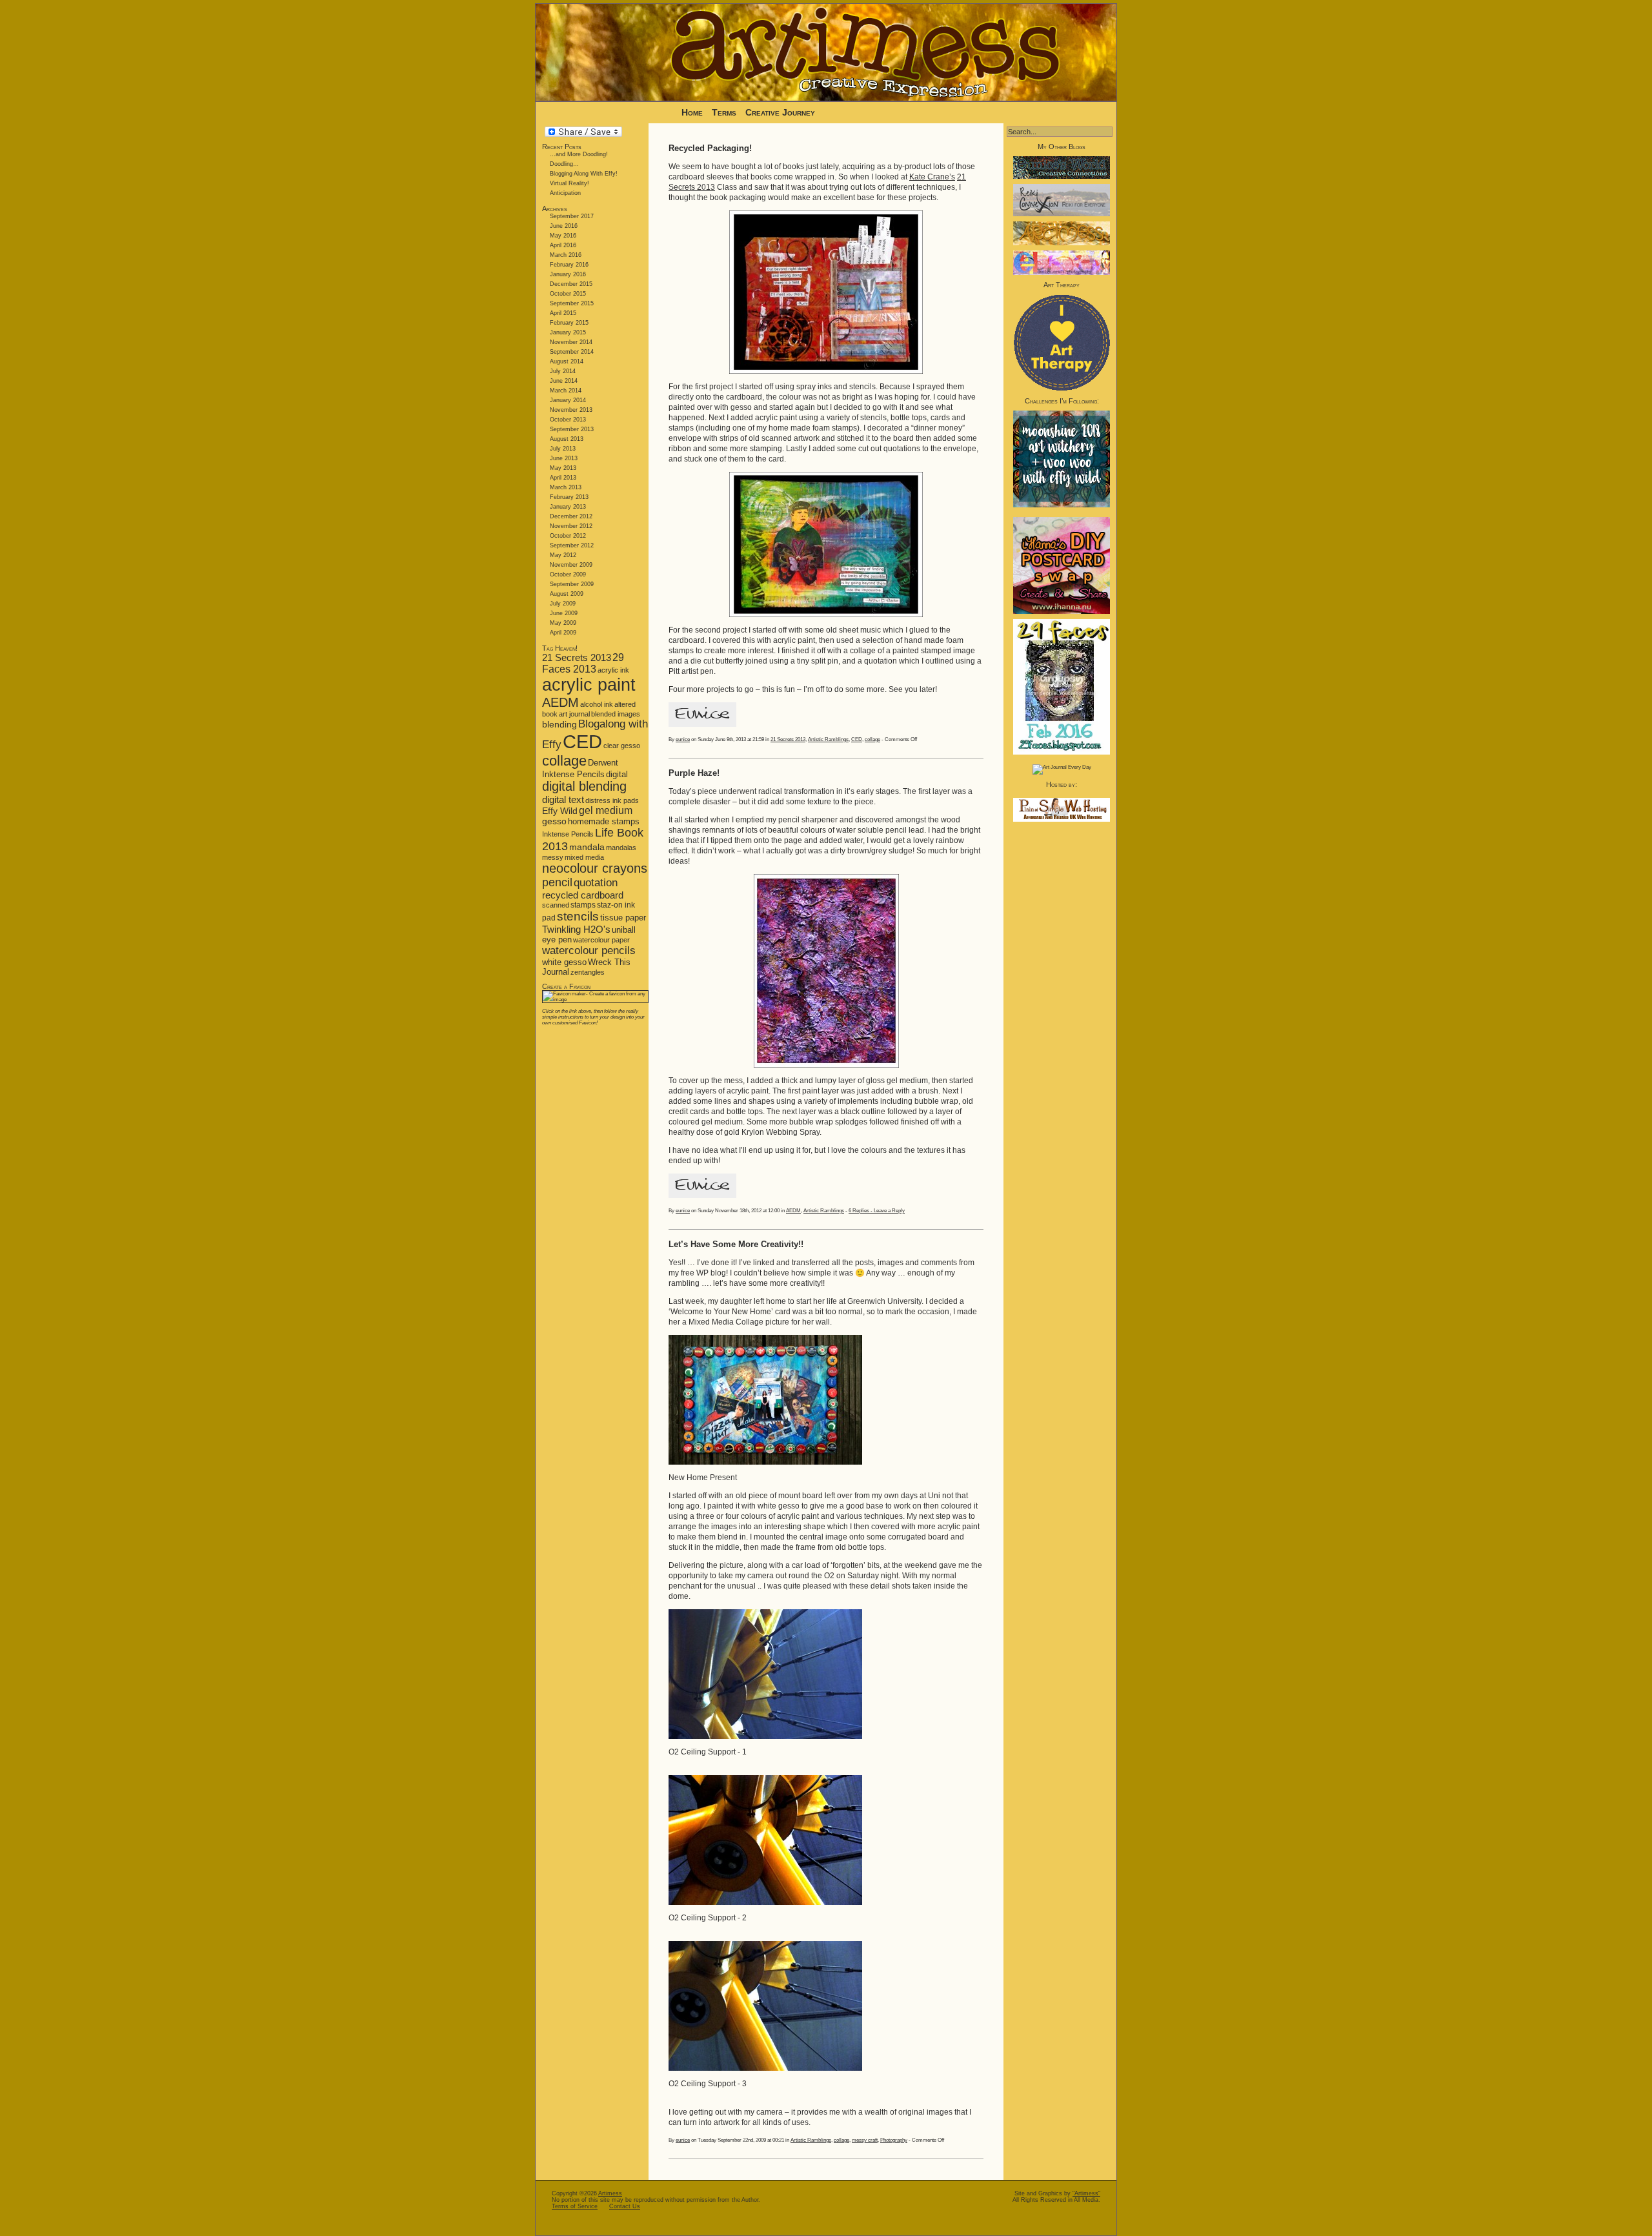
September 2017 (572, 216)
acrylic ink (613, 670)
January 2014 (568, 400)
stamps (583, 905)
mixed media (584, 857)
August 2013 (567, 439)
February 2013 (569, 497)
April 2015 (563, 313)
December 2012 (571, 516)
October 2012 (568, 536)
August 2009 (567, 594)
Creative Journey (780, 112)
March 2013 (566, 487)
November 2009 (571, 565)
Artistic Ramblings (828, 739)
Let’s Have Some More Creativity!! (736, 1244)
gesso (554, 821)
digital (617, 774)
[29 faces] (1062, 753)
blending (559, 724)
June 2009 (564, 613)
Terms (725, 112)
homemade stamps (604, 821)
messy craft (865, 2140)
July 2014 (563, 371)
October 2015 (568, 294)
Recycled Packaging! (710, 148)
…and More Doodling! (579, 154)
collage (564, 761)
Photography (894, 2140)
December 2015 (571, 284)
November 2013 (571, 410)
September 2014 (572, 352)
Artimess (610, 2193)
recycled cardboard (583, 895)
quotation (596, 883)
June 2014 (564, 381)
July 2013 (563, 449)
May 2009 (563, 623)
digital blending (584, 786)
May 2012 (563, 555)
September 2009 (572, 584)
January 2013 (568, 507)
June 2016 (564, 226)
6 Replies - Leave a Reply (877, 1211)
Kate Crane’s (932, 177)
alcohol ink (597, 704)
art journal (574, 714)
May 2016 (563, 236)
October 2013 (568, 420)
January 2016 (568, 274)
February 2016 (569, 265)
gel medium (606, 810)
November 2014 (571, 342)
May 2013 (563, 468)
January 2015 (568, 332)
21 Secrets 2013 (577, 657)
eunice (683, 739)
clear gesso (622, 746)
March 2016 (566, 255)
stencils (578, 916)
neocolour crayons (595, 868)
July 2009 (563, 604)
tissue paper (623, 918)
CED (582, 741)
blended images (616, 714)
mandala (587, 847)
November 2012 (571, 526)
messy (553, 857)
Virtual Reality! (569, 183)
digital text (563, 799)
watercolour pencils (589, 950)
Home (692, 112)
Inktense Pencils (568, 834)
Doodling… (564, 164)
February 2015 (569, 323)
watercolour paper (601, 940)
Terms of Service (575, 2206)
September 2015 (572, 303)
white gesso (564, 962)
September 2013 (572, 429)
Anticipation (565, 193)
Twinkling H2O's (576, 929)
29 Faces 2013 (583, 663)
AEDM (560, 702)
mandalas (621, 848)
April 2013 (563, 478)
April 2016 (563, 245)
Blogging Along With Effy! (584, 174)
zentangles (588, 972)
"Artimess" (1086, 2193)
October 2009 (568, 574)
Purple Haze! (694, 773)
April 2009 (563, 633)
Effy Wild (560, 811)
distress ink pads (612, 800)
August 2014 (567, 361)
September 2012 (572, 545)
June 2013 (564, 458)
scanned (556, 905)
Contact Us (625, 2206)
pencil (557, 882)
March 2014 (566, 391)
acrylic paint (589, 685)
